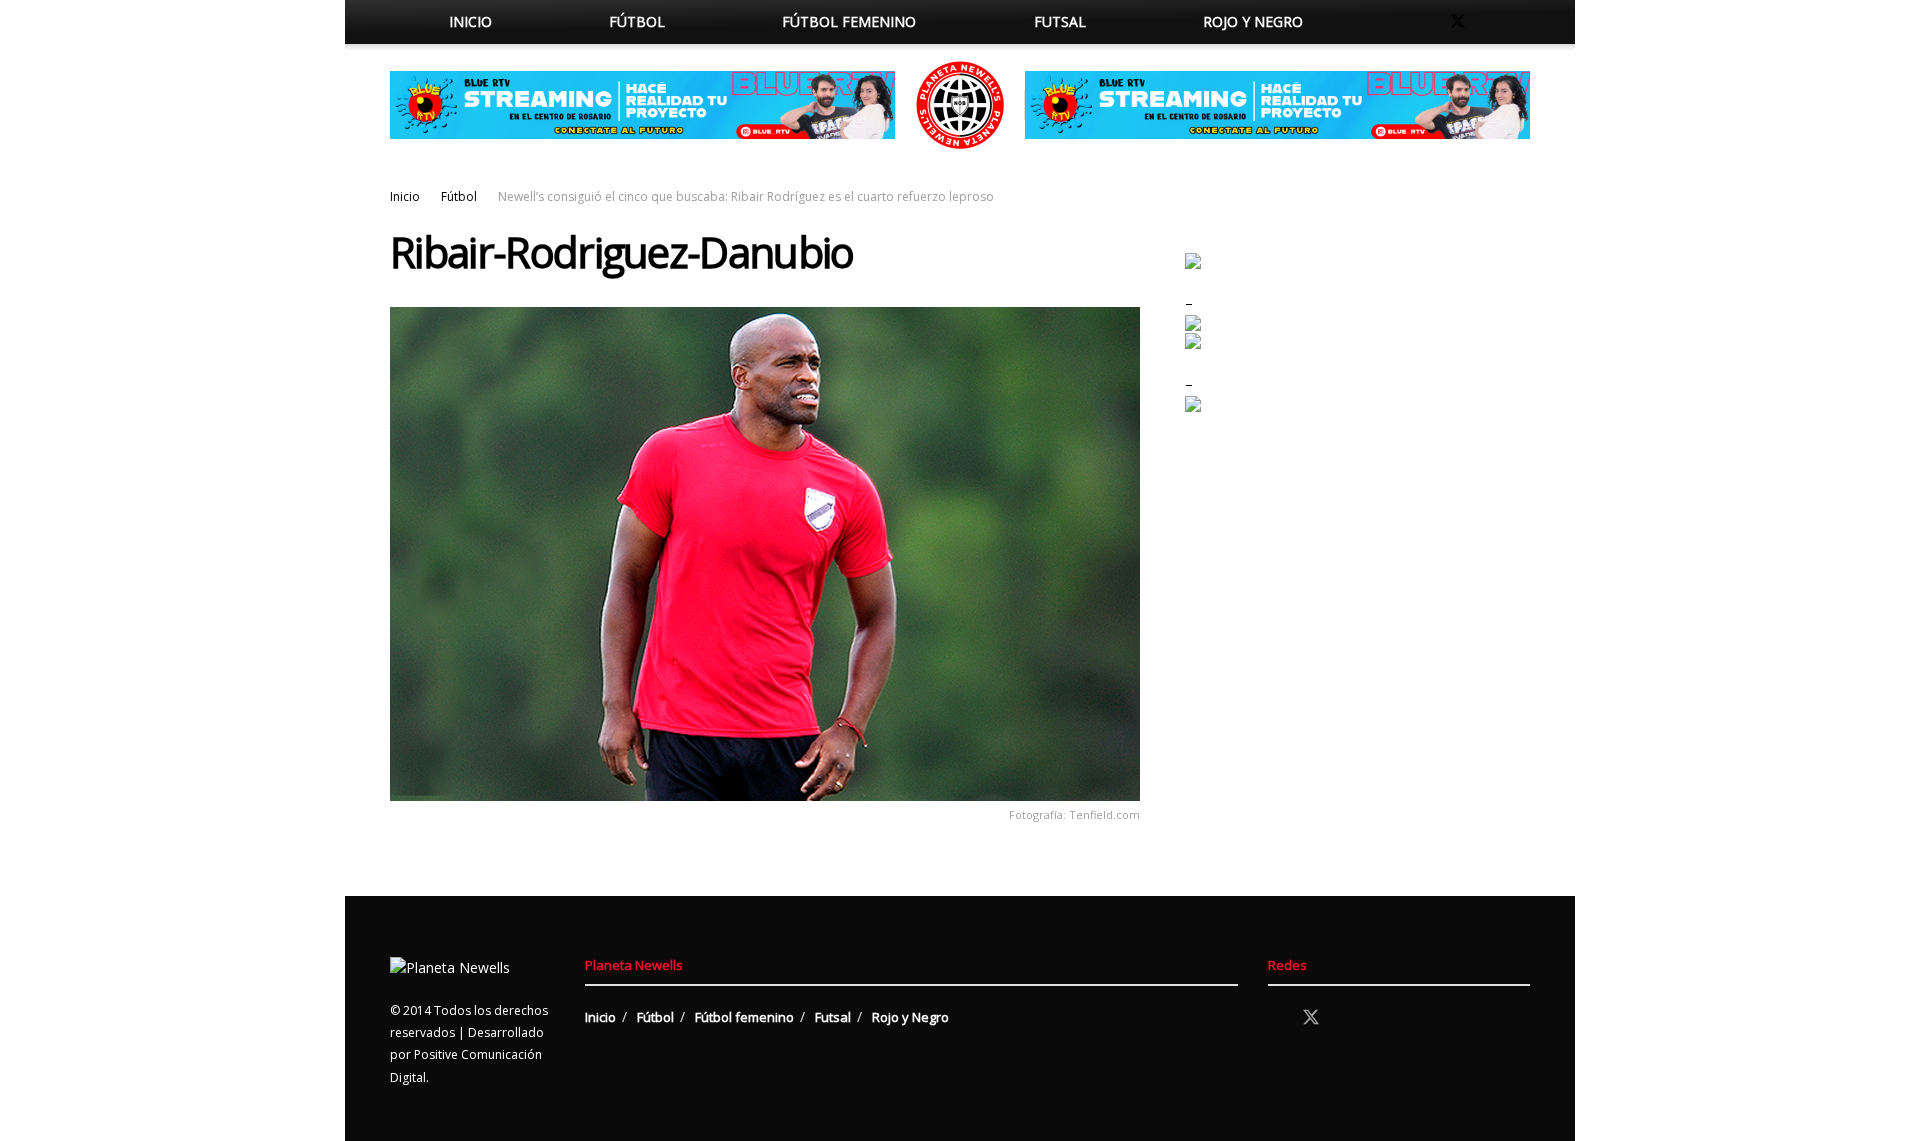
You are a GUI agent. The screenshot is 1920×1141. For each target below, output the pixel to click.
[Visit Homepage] (960, 105)
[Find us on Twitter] (1458, 22)
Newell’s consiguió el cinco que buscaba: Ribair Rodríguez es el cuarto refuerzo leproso (746, 196)
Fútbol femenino (849, 21)
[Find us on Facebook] (1424, 22)
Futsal (1060, 21)
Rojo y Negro (1253, 21)
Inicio (470, 21)
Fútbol (637, 21)
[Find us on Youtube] (1524, 22)
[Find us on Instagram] (1492, 22)
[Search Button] (1382, 22)
